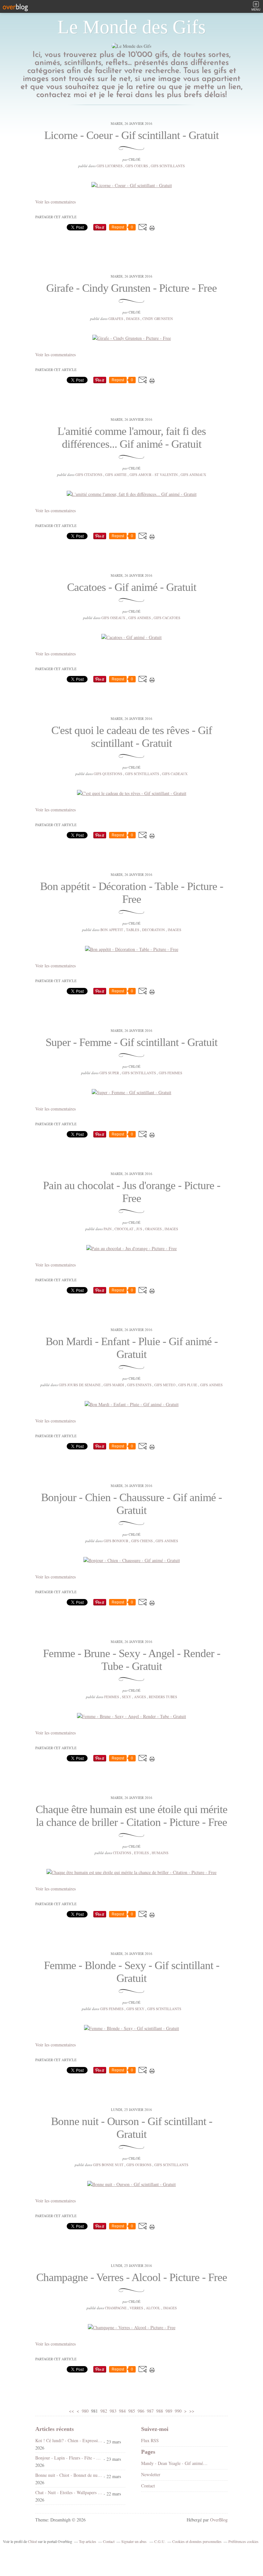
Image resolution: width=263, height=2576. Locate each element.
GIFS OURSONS (139, 2165)
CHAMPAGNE (116, 2308)
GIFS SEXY (135, 2009)
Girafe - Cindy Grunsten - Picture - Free (131, 288)
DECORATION (153, 930)
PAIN (108, 1229)
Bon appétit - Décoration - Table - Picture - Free (132, 893)
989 (169, 2411)
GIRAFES (116, 319)
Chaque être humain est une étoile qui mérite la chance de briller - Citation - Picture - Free (131, 1816)
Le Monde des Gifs (131, 27)
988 (160, 2411)
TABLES (133, 930)
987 (150, 2411)
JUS (139, 1229)
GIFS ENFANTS (139, 1385)
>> (192, 2411)
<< (72, 2411)
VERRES (136, 2308)
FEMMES (112, 1697)
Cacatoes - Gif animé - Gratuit (132, 587)
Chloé (32, 2541)
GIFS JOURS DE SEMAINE (80, 1385)
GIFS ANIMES (140, 618)
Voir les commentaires (55, 202)
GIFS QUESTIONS (108, 774)
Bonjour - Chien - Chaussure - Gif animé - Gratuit (131, 1504)
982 (104, 2411)
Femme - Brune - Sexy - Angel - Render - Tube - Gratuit (132, 1660)
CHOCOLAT (124, 1229)
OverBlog (219, 2520)
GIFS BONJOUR (116, 1541)
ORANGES (153, 1229)
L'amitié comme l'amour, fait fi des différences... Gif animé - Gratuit (132, 438)
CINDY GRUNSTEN (158, 319)
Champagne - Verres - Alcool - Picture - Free (132, 2277)
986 (141, 2411)
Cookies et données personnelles (197, 2541)
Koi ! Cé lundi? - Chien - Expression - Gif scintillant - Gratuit (69, 2440)
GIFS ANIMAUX (193, 475)
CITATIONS (122, 1853)
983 (113, 2411)
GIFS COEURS (137, 166)
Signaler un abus (134, 2541)
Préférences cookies (243, 2541)
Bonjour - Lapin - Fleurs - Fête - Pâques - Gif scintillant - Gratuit (69, 2458)
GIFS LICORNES (110, 166)
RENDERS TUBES (163, 1697)
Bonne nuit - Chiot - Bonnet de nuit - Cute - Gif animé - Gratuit (69, 2475)
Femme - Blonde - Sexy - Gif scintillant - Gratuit (132, 1972)
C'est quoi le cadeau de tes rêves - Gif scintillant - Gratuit (132, 737)
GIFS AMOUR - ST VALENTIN (154, 475)
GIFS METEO (165, 1385)
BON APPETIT (112, 930)
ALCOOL (153, 2308)
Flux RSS (150, 2440)
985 (132, 2411)
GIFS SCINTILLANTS (168, 166)
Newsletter (151, 2474)
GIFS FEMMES (170, 1073)
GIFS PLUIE (188, 1385)
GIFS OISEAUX (113, 618)
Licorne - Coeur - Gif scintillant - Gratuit (131, 135)
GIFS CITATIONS (89, 475)
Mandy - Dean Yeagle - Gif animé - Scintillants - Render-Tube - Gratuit (175, 2463)
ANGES (140, 1697)
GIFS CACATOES (167, 618)
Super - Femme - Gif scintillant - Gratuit (131, 1042)
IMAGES (133, 319)
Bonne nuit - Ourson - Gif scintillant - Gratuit (132, 2128)
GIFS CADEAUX (175, 774)
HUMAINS (160, 1853)
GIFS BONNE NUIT (108, 2165)
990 (178, 2411)
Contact (148, 2486)
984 (122, 2411)
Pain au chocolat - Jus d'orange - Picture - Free (132, 1192)
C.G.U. (160, 2541)
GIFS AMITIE (116, 475)
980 (85, 2411)
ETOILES (141, 1853)
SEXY (127, 1697)
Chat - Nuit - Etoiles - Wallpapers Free (69, 2492)
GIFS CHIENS (142, 1541)
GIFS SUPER (109, 1073)
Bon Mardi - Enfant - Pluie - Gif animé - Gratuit (132, 1348)
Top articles (88, 2541)
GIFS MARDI (114, 1385)
